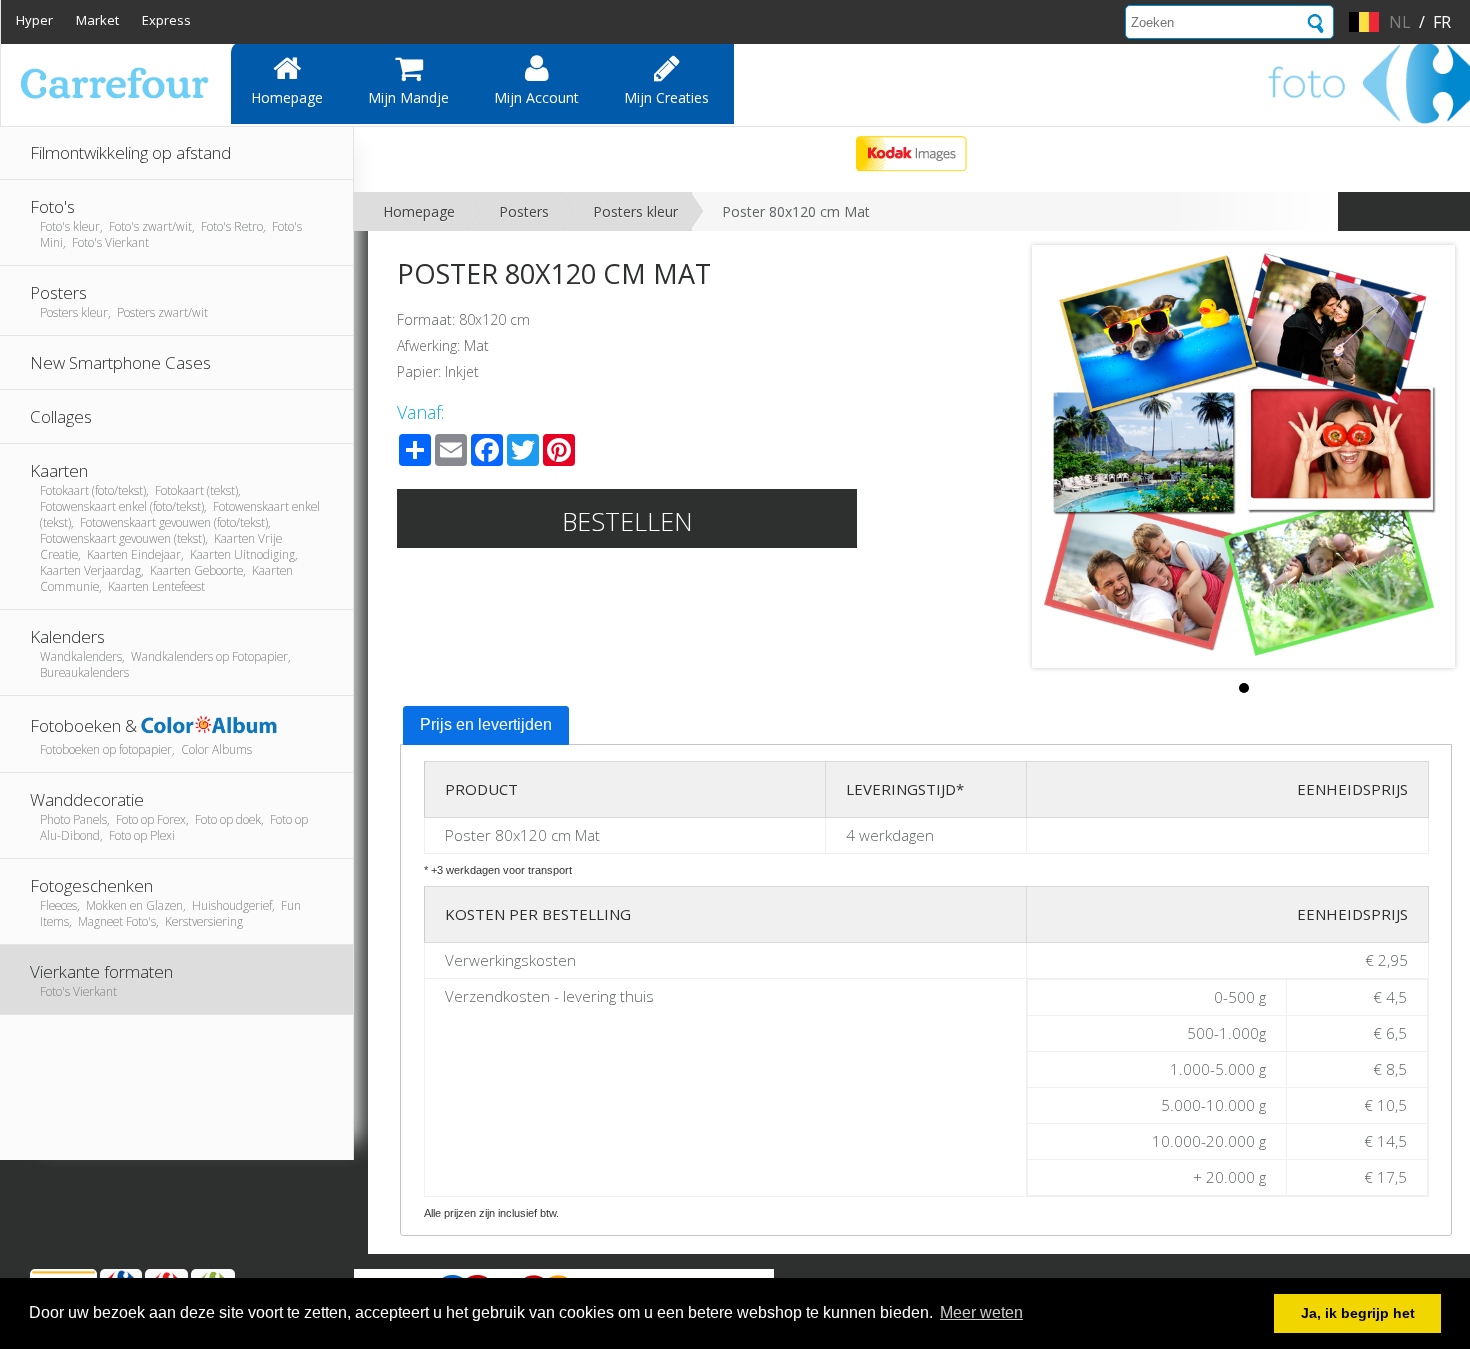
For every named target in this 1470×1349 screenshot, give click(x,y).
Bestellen (627, 521)
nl (1400, 22)
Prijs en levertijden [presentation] (486, 724)
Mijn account (536, 97)
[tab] (486, 726)
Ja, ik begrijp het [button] (1358, 1313)
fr (1442, 22)
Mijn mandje (408, 97)
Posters (524, 211)
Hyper (34, 20)
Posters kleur (635, 211)
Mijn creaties (666, 97)
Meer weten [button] (981, 1312)
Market (97, 20)
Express (166, 20)
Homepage (287, 97)
